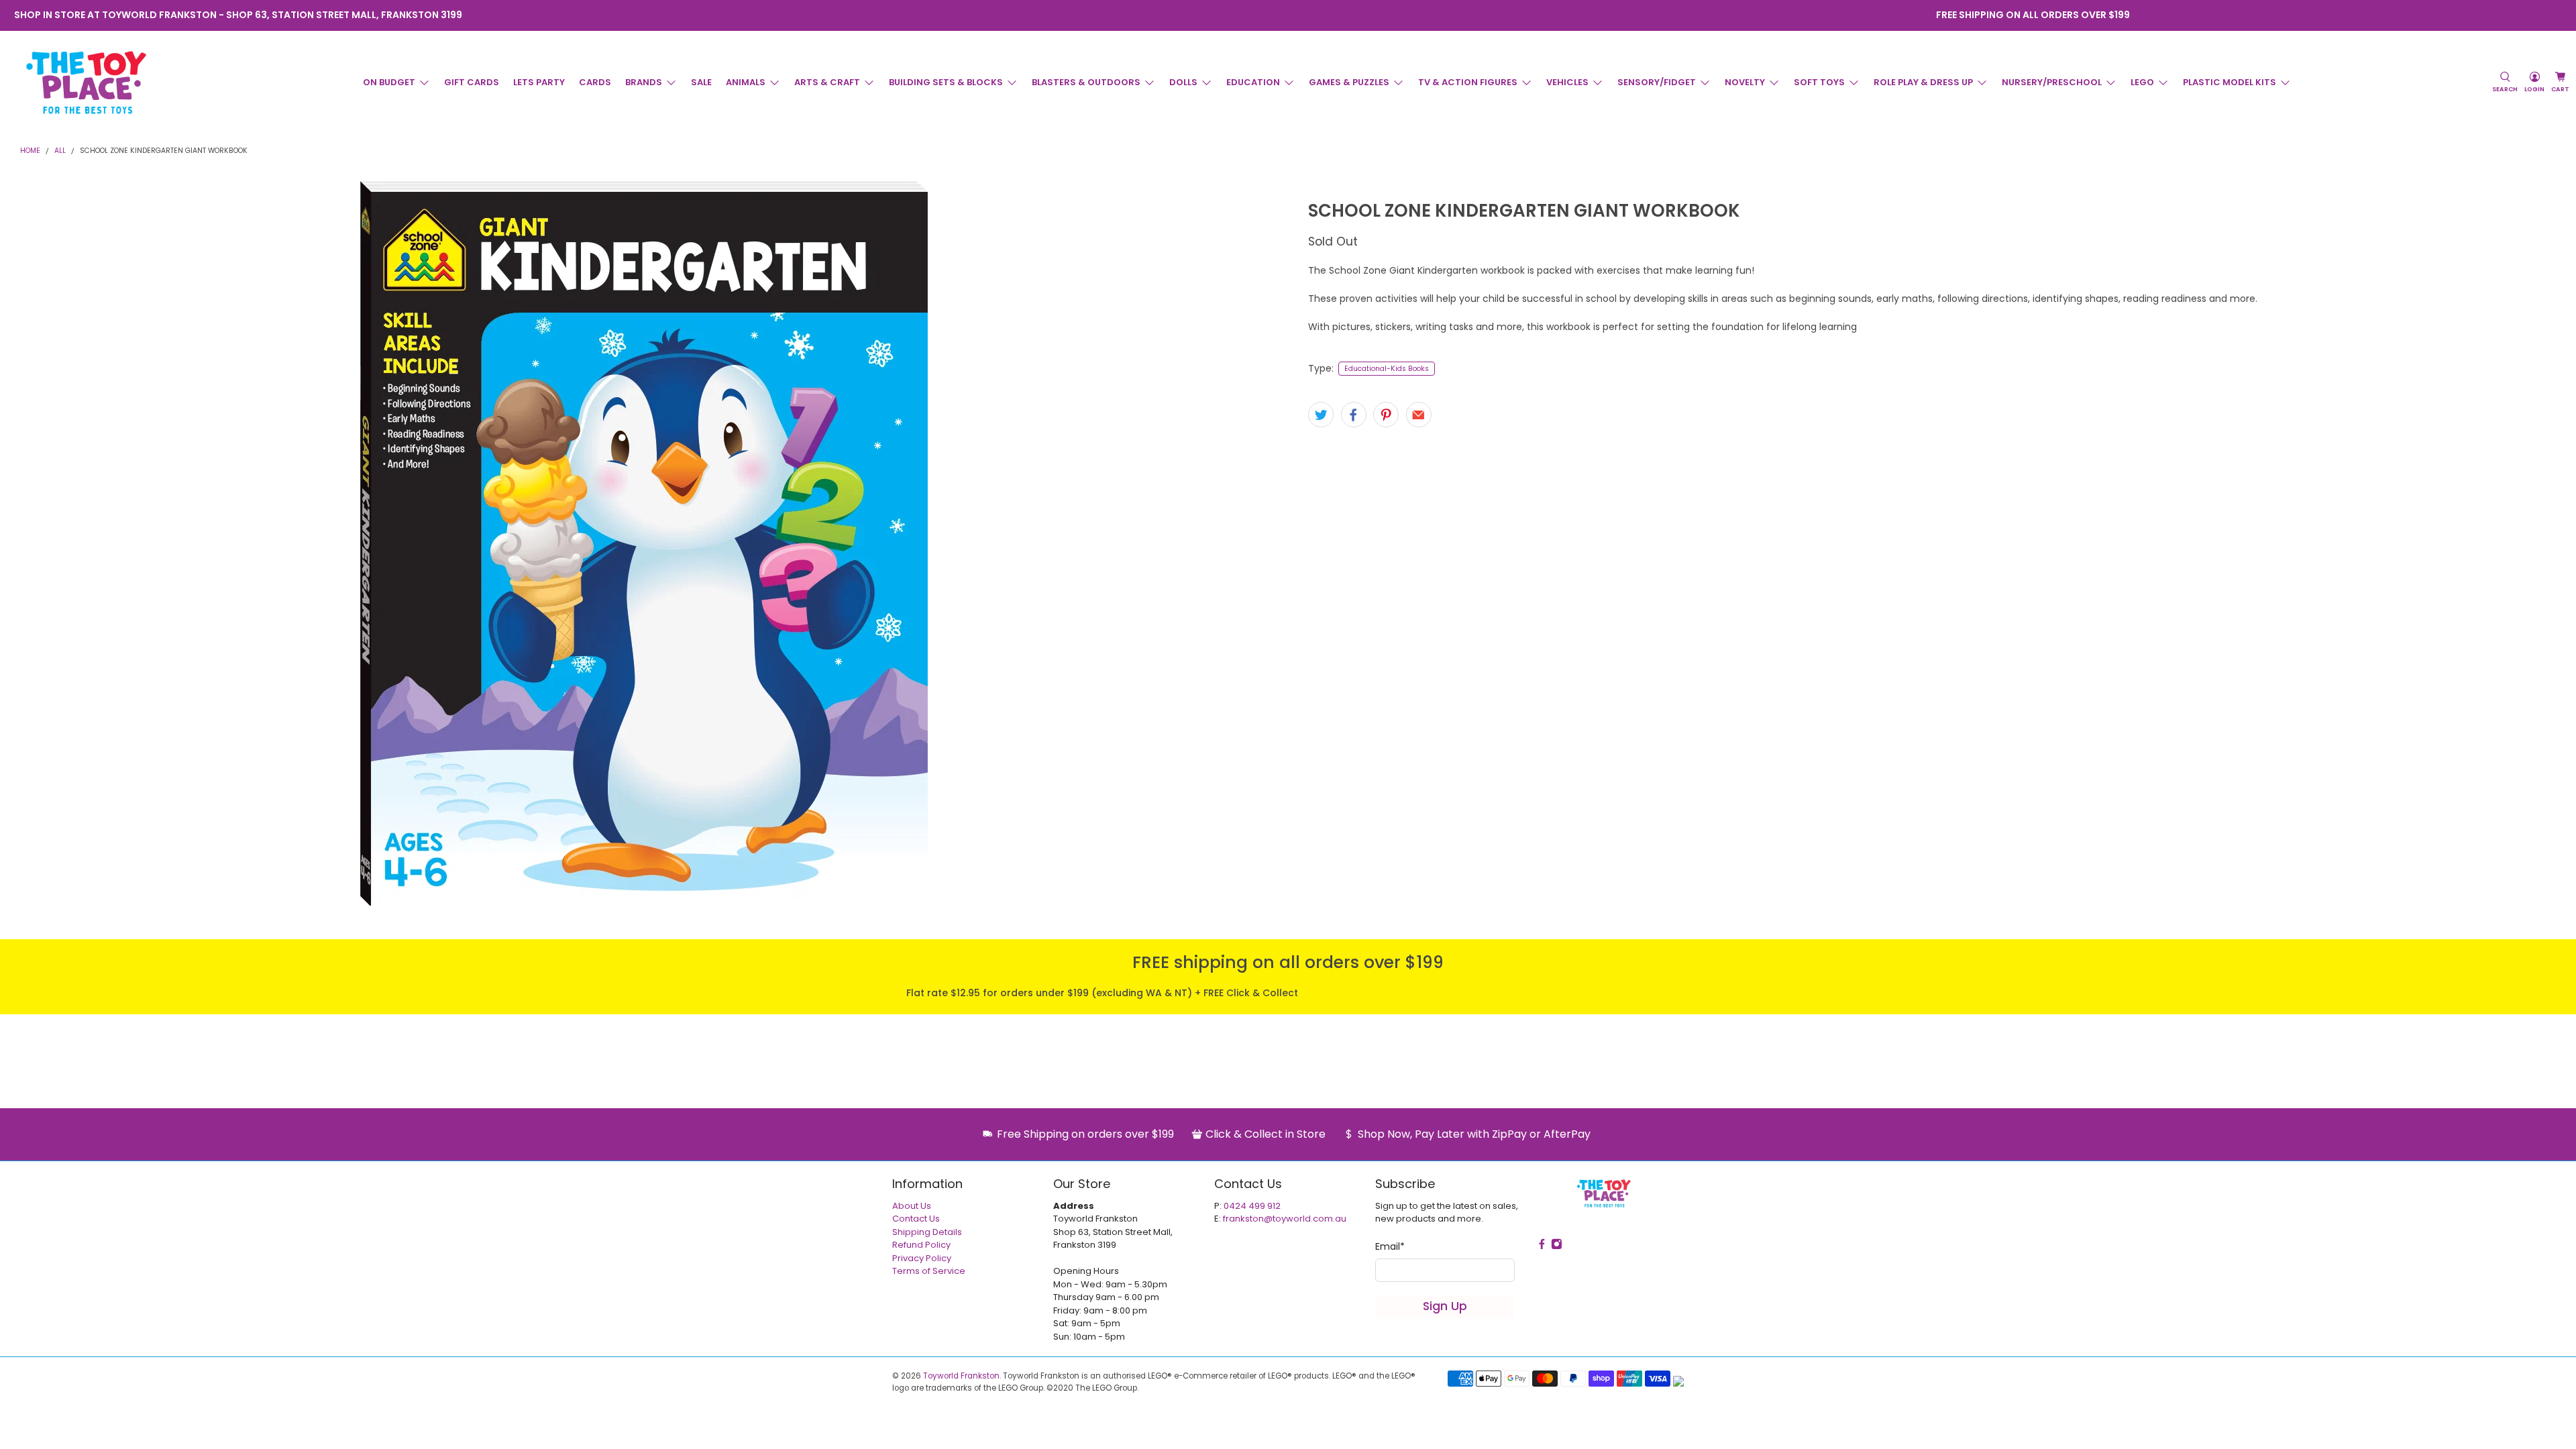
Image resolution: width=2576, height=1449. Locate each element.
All (60, 151)
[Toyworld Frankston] (86, 83)
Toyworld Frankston (961, 1376)
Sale (701, 82)
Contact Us (916, 1219)
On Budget (389, 82)
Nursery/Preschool (2052, 82)
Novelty (1745, 82)
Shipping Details (927, 1232)
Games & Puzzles (1349, 82)
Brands (644, 82)
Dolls (1183, 82)
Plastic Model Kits (2230, 82)
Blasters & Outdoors (1086, 82)
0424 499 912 (1252, 1206)
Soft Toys (1819, 82)
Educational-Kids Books (1387, 369)
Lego (2142, 82)
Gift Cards (472, 82)
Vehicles (1567, 82)
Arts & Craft (827, 82)
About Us (912, 1206)
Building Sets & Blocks (946, 82)
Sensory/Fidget (1657, 82)
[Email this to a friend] (1419, 415)
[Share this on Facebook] (1354, 415)
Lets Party (539, 82)
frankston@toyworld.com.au (1285, 1219)
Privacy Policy (922, 1258)
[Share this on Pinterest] (1386, 415)
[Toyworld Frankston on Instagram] (1297, 15)
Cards (595, 82)
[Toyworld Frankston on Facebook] (1279, 15)
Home (30, 151)
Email (1390, 1246)
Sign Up (1445, 1306)
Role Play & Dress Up (1923, 82)
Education (1253, 82)
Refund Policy (921, 1245)
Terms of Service (929, 1271)
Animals (746, 82)
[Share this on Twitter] (1321, 415)
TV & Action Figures (1468, 82)
